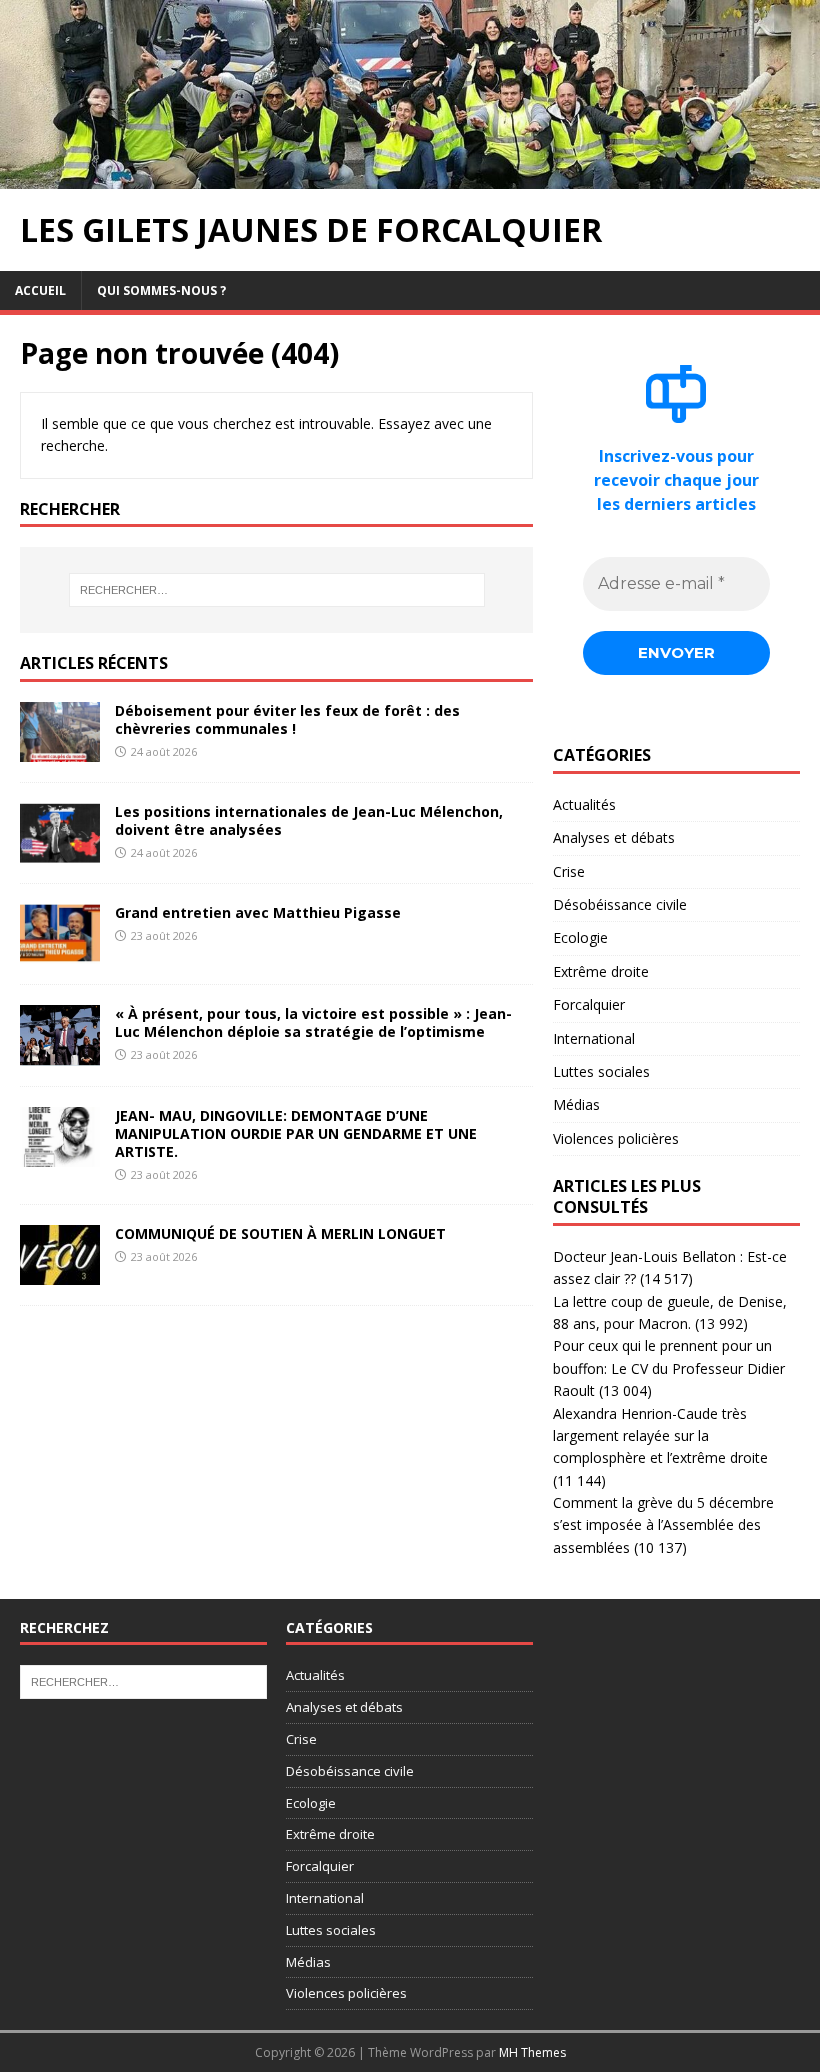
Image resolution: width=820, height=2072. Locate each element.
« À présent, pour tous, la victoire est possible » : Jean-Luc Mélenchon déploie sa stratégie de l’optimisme (313, 1022)
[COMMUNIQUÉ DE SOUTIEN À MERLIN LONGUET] (60, 1272)
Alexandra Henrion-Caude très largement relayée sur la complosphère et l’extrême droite (660, 1436)
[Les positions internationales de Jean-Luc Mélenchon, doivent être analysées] (60, 850)
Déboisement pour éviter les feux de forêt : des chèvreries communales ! (287, 719)
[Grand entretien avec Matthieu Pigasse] (60, 952)
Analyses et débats (614, 837)
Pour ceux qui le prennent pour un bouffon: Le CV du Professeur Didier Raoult (669, 1368)
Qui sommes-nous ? (161, 290)
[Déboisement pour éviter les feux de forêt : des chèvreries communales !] (60, 749)
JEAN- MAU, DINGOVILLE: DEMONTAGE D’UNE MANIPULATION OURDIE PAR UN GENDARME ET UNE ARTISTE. (296, 1133)
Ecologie (580, 937)
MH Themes (532, 2052)
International (594, 1038)
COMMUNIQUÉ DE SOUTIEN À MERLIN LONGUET (280, 1233)
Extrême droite (601, 971)
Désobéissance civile (620, 904)
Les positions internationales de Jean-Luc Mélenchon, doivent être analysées (309, 820)
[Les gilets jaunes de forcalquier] (410, 177)
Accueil (40, 290)
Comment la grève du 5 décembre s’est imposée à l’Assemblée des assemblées (663, 1525)
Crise (569, 871)
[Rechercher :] (277, 590)
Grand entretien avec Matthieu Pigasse (258, 912)
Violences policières (616, 1138)
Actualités (584, 804)
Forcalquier (589, 1004)
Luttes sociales (601, 1071)
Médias (576, 1104)
